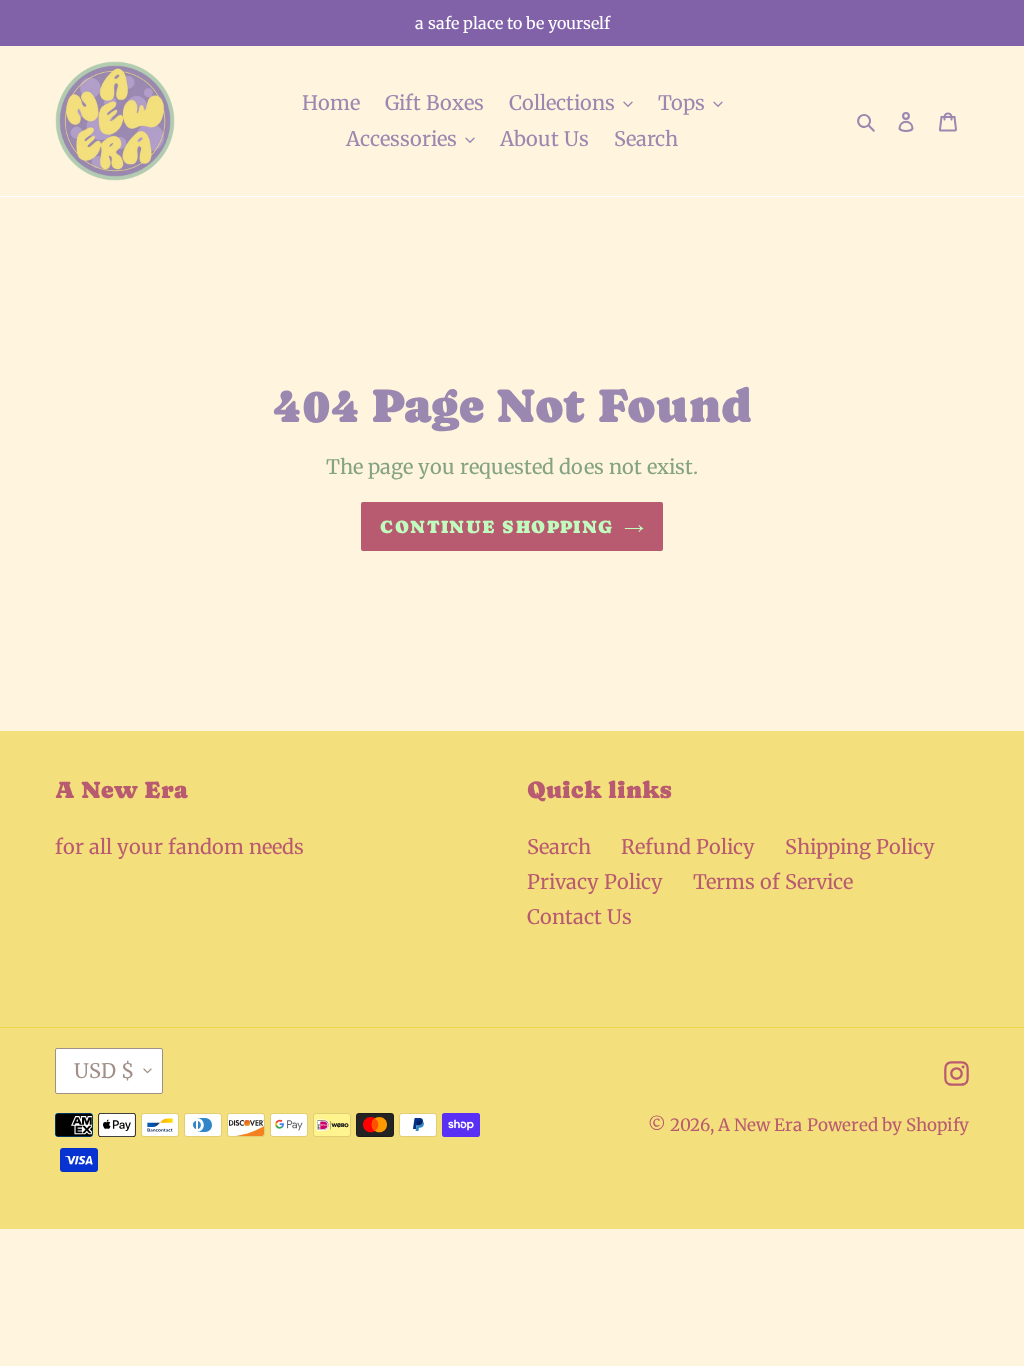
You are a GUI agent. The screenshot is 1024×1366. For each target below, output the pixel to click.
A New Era (760, 1125)
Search (559, 846)
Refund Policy (688, 846)
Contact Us (579, 916)
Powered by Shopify (888, 1125)
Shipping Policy (860, 846)
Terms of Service (773, 881)
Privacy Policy (595, 881)
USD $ (104, 1070)
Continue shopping (496, 526)
